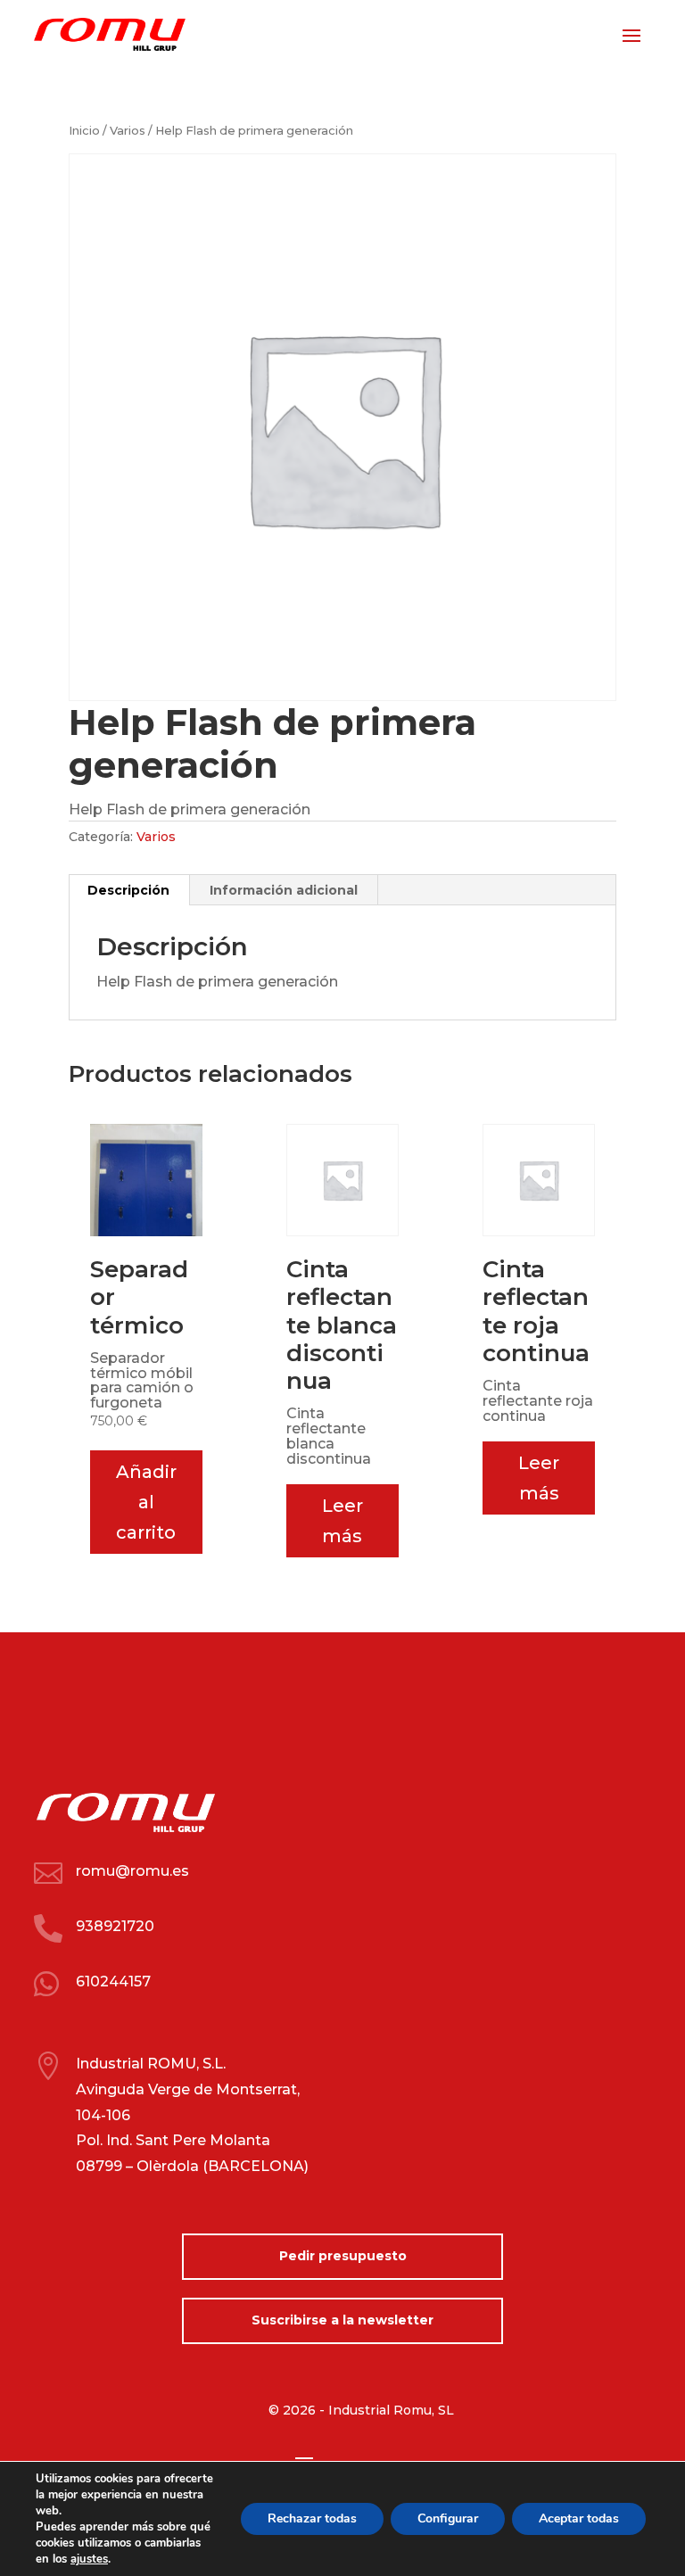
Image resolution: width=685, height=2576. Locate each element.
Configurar (448, 2518)
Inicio (84, 131)
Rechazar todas (312, 2518)
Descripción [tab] (128, 890)
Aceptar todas (579, 2518)
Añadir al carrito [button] (146, 1502)
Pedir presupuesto (343, 2256)
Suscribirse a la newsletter (342, 2320)
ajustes (89, 2559)
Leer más (342, 1521)
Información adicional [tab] (284, 890)
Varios (128, 131)
